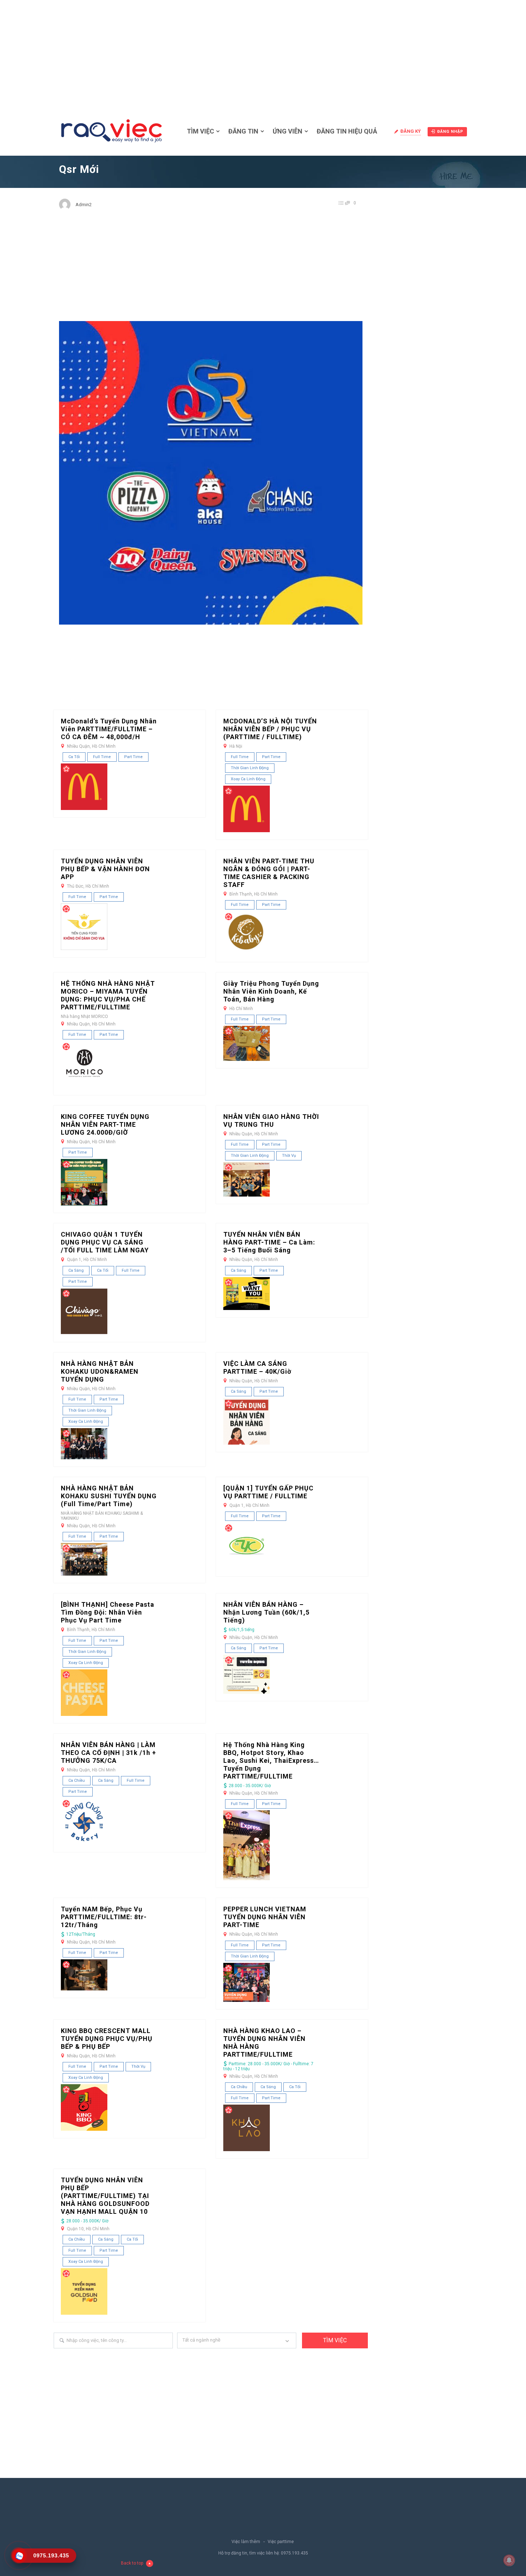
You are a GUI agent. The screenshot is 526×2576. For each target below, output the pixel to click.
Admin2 (84, 205)
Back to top (132, 2563)
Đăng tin (243, 131)
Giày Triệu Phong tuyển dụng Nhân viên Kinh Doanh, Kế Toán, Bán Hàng (271, 991)
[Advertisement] (263, 54)
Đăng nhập (450, 132)
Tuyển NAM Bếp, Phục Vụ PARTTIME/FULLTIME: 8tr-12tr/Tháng (104, 1917)
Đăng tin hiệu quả (347, 131)
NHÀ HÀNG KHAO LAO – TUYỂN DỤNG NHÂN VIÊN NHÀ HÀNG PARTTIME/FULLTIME (264, 2043)
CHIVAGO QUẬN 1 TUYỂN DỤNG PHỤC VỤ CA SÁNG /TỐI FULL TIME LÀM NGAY (105, 1242)
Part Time (133, 757)
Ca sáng (76, 1270)
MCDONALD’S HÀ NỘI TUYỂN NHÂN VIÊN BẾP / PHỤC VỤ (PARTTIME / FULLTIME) (270, 729)
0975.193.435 (294, 2553)
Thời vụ (289, 1156)
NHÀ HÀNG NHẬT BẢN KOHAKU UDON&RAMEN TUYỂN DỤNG (100, 1371)
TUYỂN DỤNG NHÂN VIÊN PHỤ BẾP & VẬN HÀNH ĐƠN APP (105, 869)
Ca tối (74, 757)
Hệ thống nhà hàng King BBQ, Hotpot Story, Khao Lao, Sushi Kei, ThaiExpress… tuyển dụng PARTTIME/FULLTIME (271, 1760)
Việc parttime (281, 2542)
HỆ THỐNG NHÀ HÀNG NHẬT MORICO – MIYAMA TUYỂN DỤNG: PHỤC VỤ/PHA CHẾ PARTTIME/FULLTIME (108, 995)
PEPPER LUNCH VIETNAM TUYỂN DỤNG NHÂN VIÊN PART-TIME (265, 1917)
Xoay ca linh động (248, 779)
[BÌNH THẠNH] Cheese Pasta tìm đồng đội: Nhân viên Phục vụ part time (108, 1612)
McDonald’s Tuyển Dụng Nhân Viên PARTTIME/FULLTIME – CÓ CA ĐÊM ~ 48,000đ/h (109, 729)
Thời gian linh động (250, 768)
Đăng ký (411, 131)
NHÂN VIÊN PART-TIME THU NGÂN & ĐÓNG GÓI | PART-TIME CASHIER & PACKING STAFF (269, 873)
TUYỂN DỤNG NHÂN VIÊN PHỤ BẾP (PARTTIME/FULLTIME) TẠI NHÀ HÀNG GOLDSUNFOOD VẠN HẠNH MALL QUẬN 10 (105, 2196)
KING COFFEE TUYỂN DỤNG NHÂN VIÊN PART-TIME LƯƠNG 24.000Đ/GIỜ (105, 1124)
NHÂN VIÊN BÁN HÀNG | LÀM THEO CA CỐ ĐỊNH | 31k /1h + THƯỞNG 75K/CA (108, 1753)
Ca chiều (77, 1781)
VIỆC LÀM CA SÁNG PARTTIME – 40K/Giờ (257, 1367)
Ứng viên (288, 131)
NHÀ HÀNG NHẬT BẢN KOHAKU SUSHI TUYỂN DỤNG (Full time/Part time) (109, 1496)
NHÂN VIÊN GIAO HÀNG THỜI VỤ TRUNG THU (271, 1120)
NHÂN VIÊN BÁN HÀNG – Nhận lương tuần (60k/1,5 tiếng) (266, 1612)
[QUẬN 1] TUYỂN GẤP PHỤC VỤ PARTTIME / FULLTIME (268, 1492)
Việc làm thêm (246, 2542)
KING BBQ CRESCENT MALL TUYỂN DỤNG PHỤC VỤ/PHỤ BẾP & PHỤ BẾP (107, 2039)
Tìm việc (200, 131)
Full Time (102, 757)
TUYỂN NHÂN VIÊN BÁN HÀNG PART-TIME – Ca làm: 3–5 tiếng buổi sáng (269, 1242)
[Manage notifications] (509, 2560)
